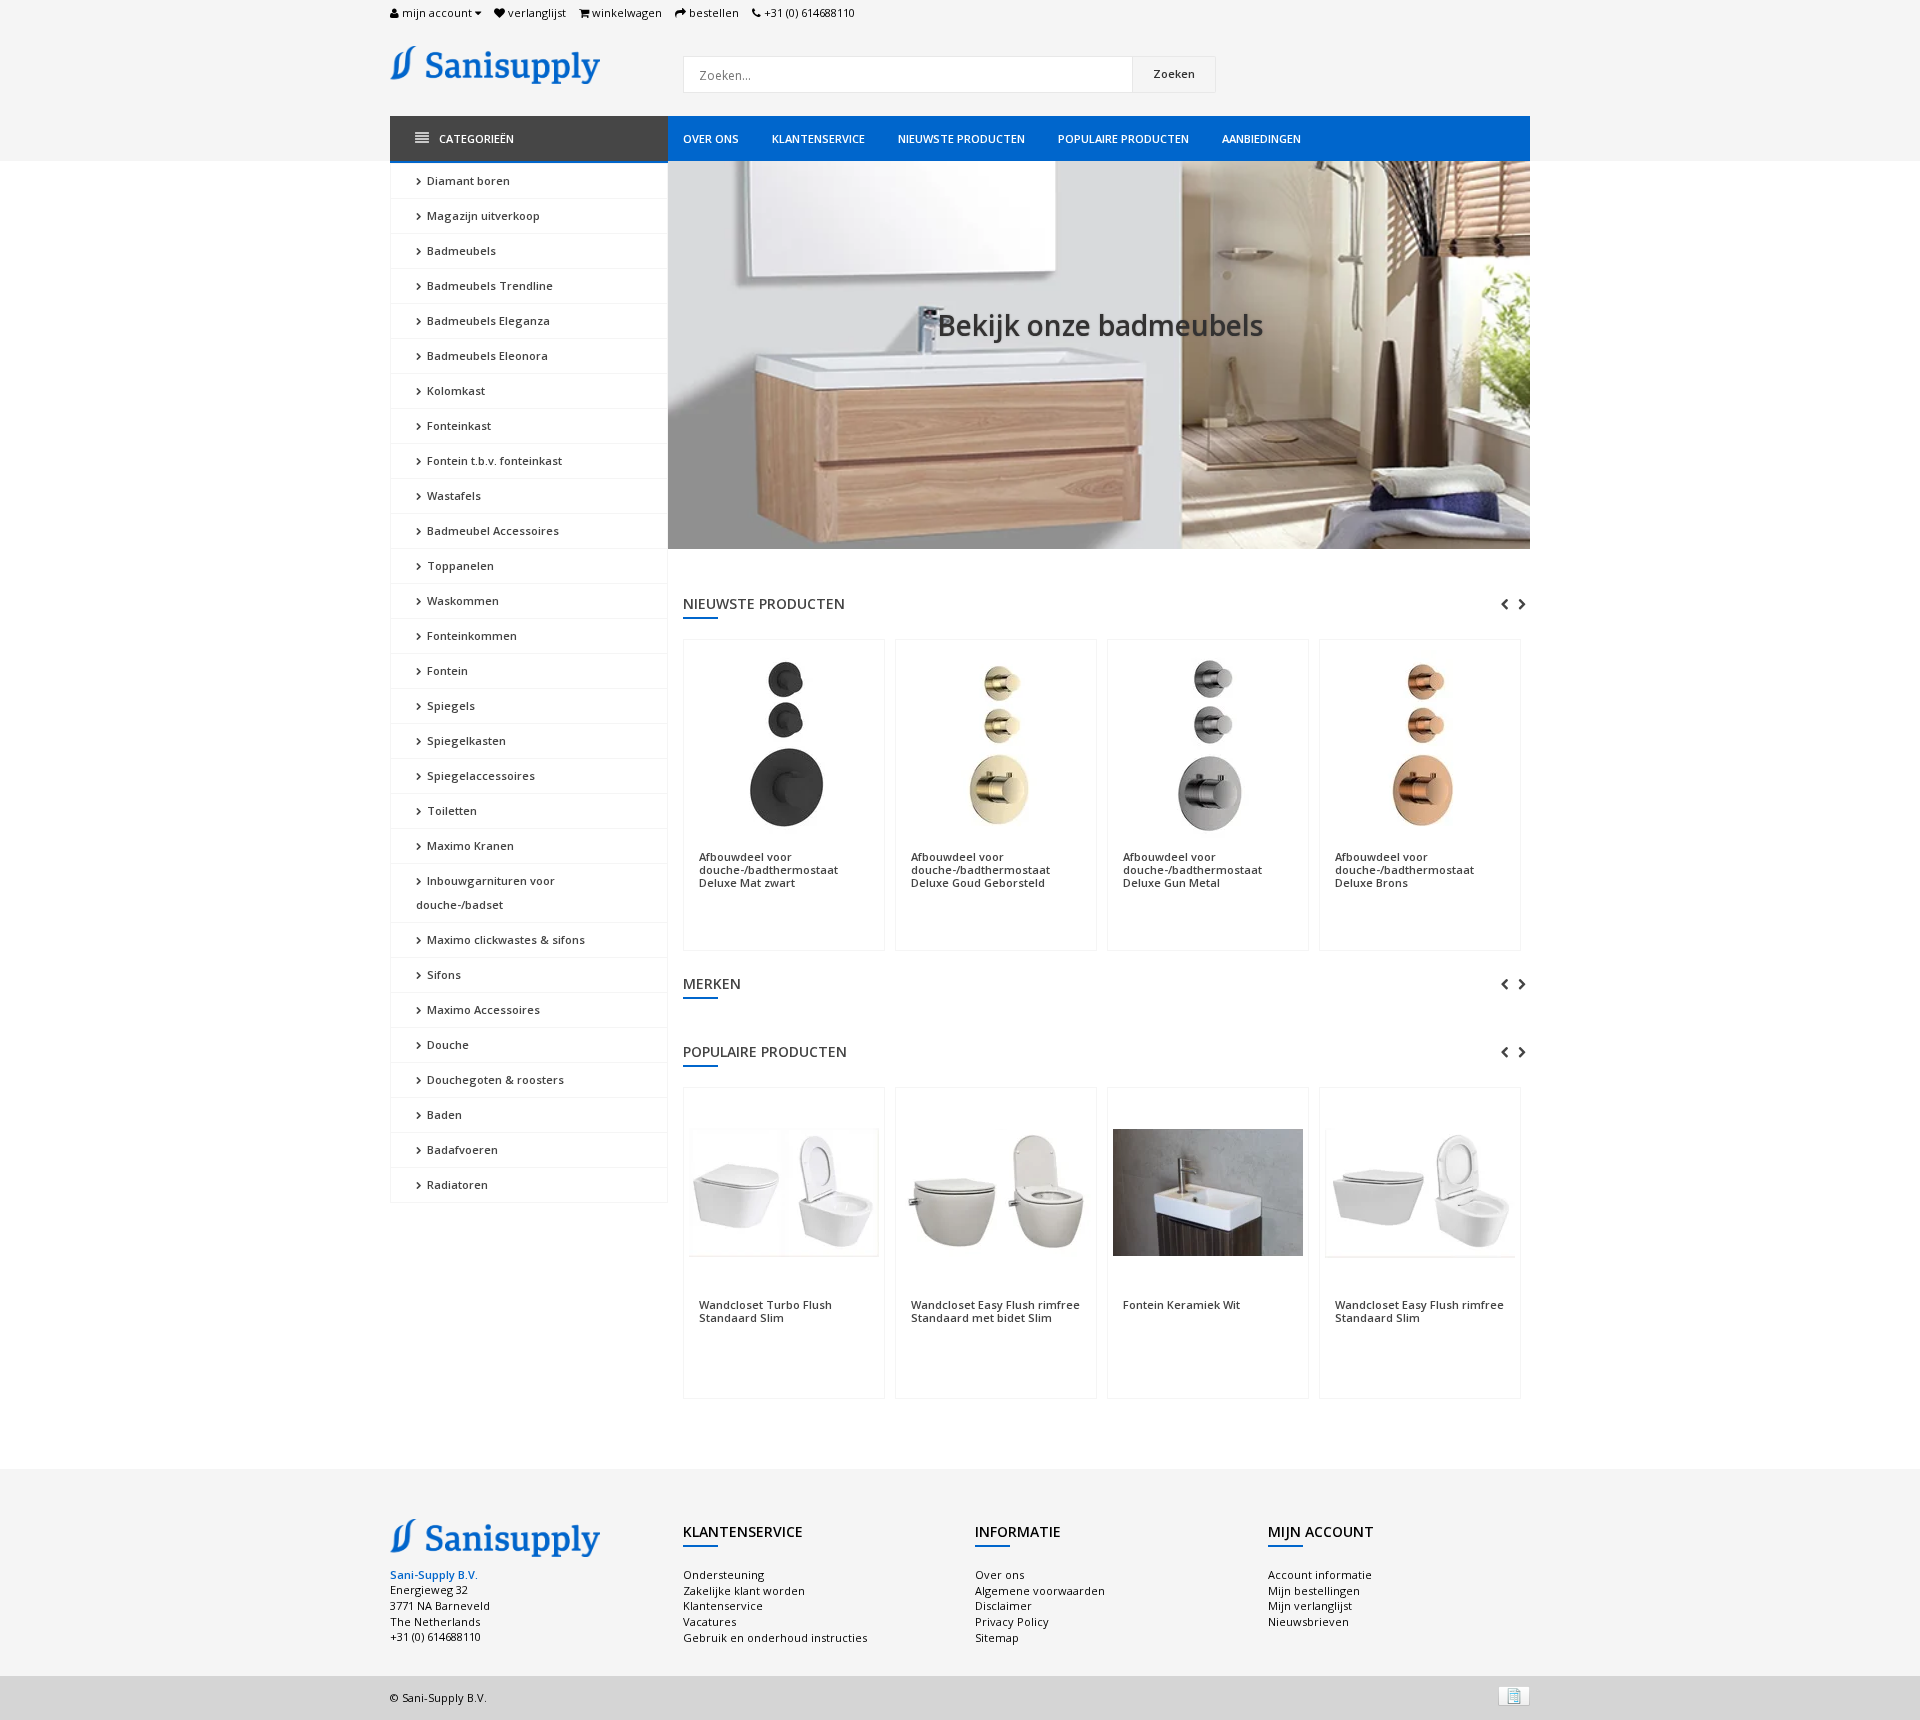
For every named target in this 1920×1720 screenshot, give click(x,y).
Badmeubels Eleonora (486, 355)
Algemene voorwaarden (1040, 1590)
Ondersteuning (723, 1574)
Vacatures (709, 1621)
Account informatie (1320, 1574)
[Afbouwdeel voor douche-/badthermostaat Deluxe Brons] (1226, 745)
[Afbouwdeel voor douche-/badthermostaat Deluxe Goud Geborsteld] (802, 745)
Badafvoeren (461, 1149)
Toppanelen (459, 565)
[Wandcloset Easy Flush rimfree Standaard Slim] (1420, 1193)
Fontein (446, 670)
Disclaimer (1003, 1605)
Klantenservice (818, 138)
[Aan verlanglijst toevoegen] (802, 847)
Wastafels (452, 495)
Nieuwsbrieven (1308, 1621)
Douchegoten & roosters (494, 1079)
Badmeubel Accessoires (491, 530)
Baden (443, 1114)
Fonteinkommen (470, 635)
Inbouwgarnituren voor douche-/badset (485, 892)
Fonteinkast (457, 425)
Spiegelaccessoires (479, 775)
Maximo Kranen (469, 845)
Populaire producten (1123, 138)
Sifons (442, 974)
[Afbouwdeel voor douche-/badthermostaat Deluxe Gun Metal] (1014, 745)
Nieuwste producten (961, 138)
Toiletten (450, 810)
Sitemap (997, 1637)
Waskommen (461, 600)
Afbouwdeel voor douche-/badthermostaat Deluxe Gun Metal (998, 869)
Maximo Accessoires (482, 1009)
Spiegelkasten (465, 740)
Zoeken (1174, 73)
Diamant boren (467, 180)
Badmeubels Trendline (488, 285)
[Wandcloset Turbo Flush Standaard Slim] (784, 1193)
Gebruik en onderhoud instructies (775, 1637)
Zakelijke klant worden (744, 1590)
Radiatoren (456, 1184)
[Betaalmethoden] (1514, 1696)
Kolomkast (454, 390)
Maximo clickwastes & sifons (504, 939)
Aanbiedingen (1261, 138)
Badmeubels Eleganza (487, 320)
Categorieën (476, 138)
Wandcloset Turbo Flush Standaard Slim (765, 1311)
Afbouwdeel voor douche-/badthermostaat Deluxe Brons (1210, 869)
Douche (446, 1044)
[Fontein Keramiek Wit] (1208, 1193)
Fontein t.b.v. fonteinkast (493, 460)
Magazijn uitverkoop (482, 215)
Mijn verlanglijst (1310, 1605)
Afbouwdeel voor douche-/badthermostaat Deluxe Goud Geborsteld (786, 869)
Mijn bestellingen (1314, 1590)
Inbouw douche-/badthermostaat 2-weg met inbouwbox (1429, 679)
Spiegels (449, 705)
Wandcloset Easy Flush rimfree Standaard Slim (1419, 1311)
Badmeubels (460, 250)
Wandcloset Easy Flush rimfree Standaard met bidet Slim (995, 1311)
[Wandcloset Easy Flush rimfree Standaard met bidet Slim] (996, 1193)
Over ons (711, 138)
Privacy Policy (1012, 1621)
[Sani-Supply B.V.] (495, 63)
